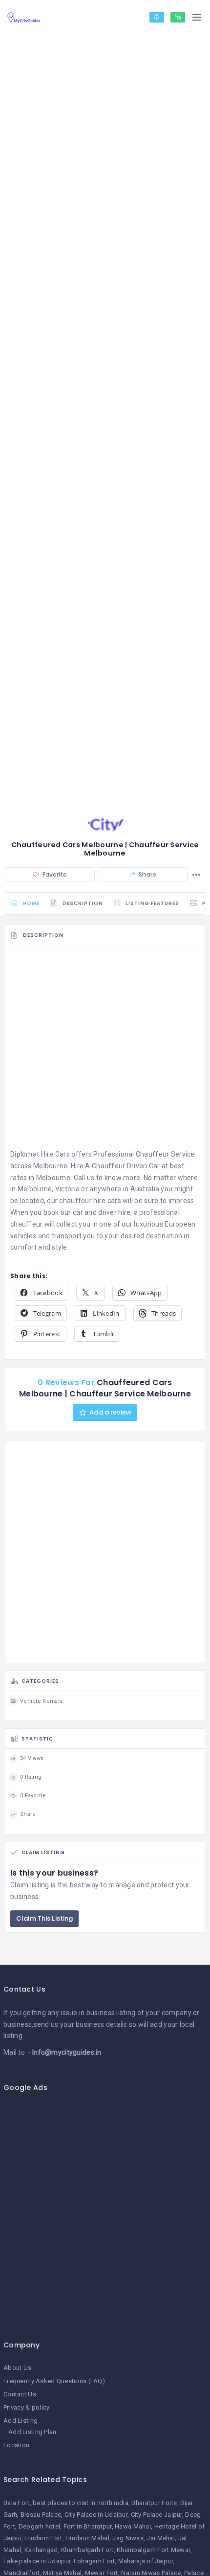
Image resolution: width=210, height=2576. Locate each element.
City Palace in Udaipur (96, 2515)
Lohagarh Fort (94, 2561)
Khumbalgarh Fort (87, 2550)
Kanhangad (41, 2550)
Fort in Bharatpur (88, 2526)
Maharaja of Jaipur (146, 2561)
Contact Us (20, 2394)
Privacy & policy (26, 2407)
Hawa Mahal (133, 2526)
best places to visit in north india (81, 2503)
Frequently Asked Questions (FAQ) (54, 2381)
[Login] (157, 17)
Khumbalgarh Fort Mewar (153, 2550)
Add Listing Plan (32, 2432)
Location (16, 2445)
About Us (17, 2368)
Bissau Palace (41, 2515)
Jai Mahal (161, 2538)
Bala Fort (17, 2503)
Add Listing (21, 2421)
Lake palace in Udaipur (37, 2561)
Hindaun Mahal (87, 2538)
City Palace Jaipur (157, 2515)
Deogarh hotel (40, 2526)
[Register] (178, 17)
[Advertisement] (105, 1050)
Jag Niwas (128, 2538)
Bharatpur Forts (154, 2503)
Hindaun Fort (43, 2538)
